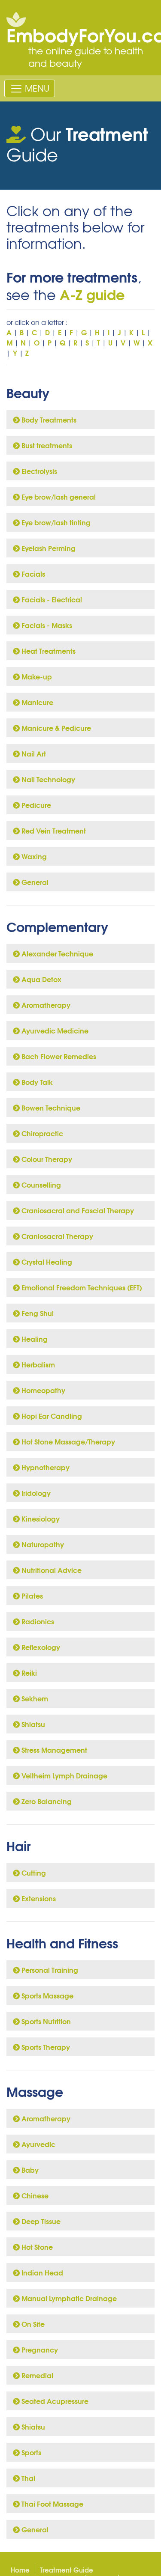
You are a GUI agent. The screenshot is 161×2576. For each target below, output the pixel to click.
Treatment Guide (67, 2570)
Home (20, 2570)
